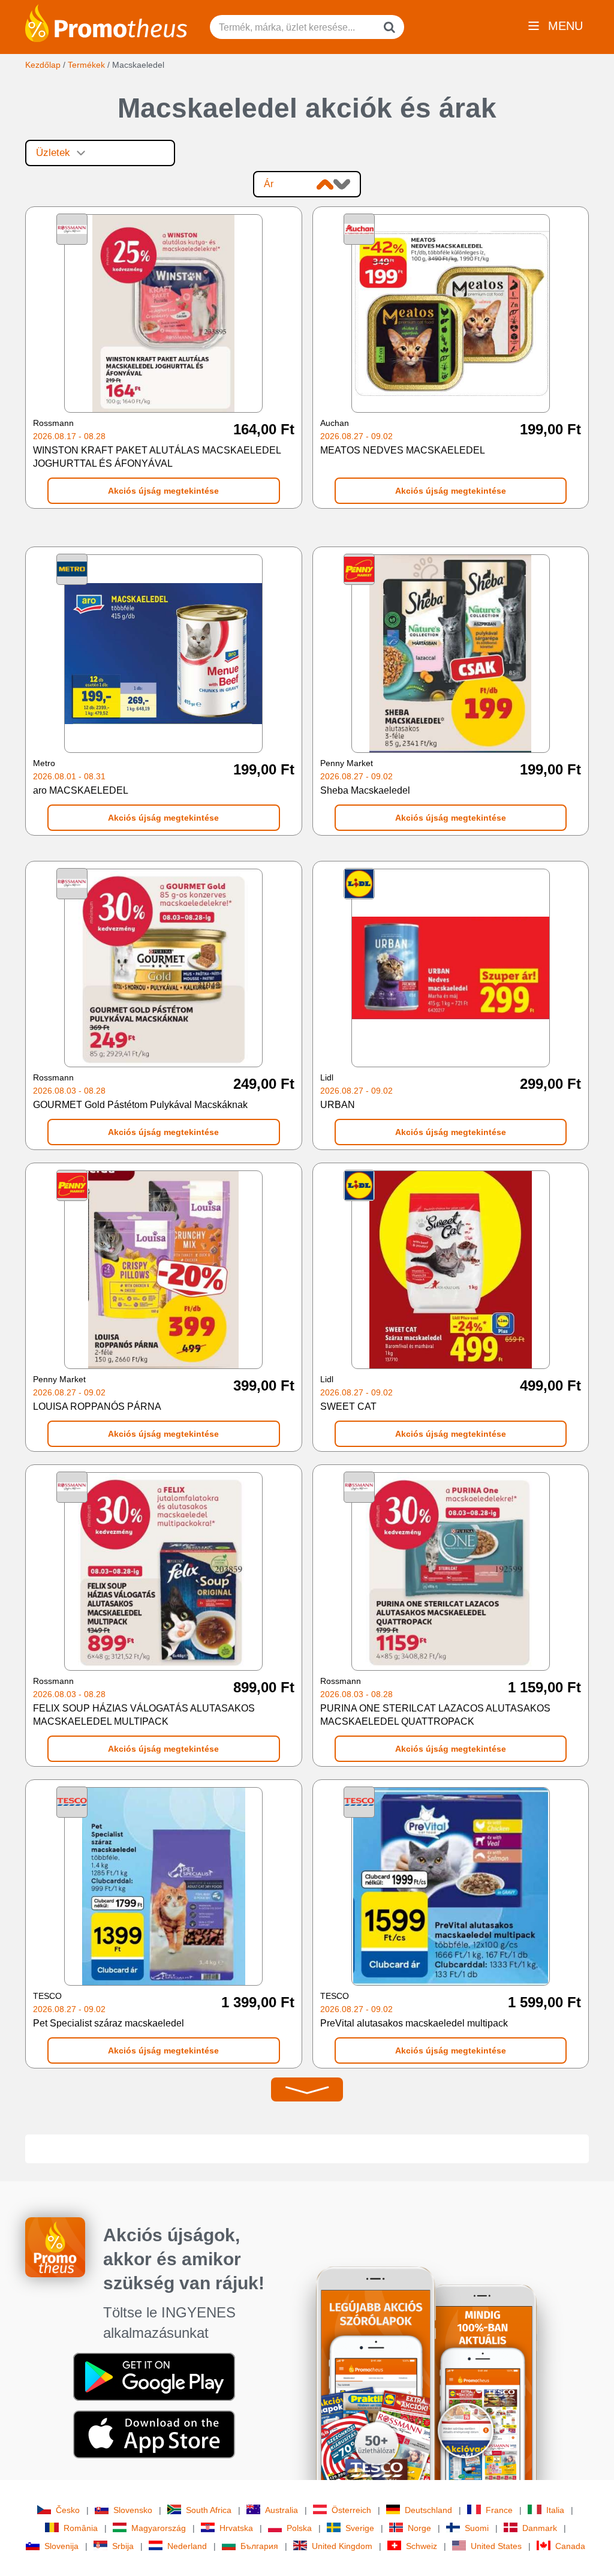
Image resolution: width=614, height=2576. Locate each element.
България (259, 2546)
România (81, 2528)
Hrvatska (236, 2528)
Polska (299, 2528)
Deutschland (428, 2510)
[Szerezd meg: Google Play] (154, 2376)
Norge (419, 2528)
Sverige (360, 2528)
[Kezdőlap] (106, 22)
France (499, 2510)
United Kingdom (342, 2546)
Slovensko (133, 2510)
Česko (68, 2510)
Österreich (351, 2510)
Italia (555, 2510)
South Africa (209, 2510)
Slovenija (61, 2546)
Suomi (477, 2528)
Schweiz (422, 2546)
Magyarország (159, 2528)
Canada (570, 2546)
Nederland (187, 2546)
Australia (282, 2510)
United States (496, 2546)
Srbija (123, 2546)
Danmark (540, 2528)
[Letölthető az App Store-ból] (154, 2434)
